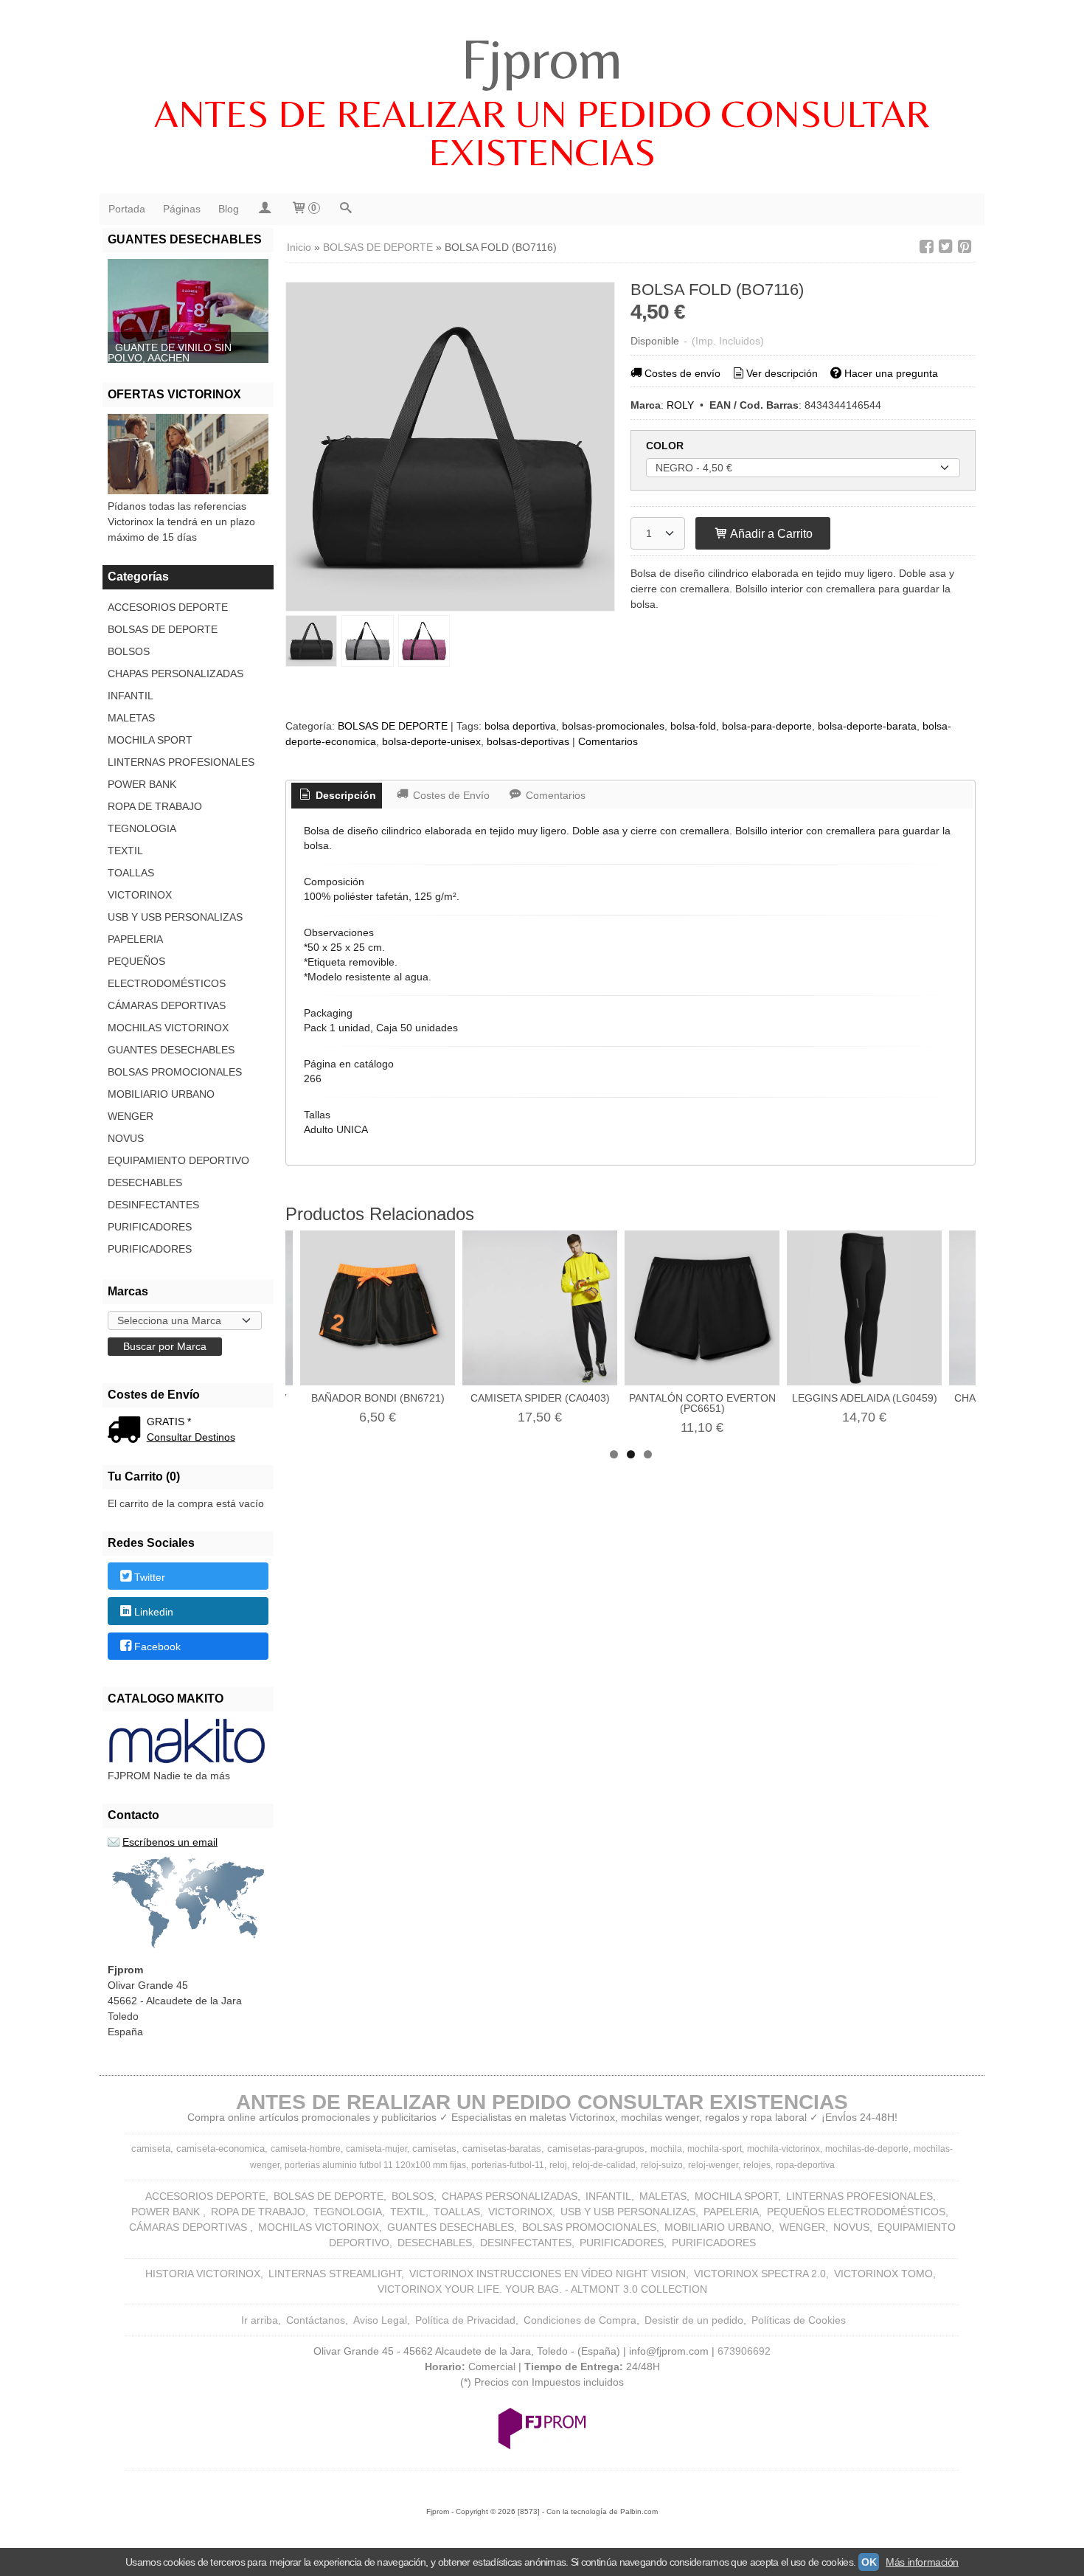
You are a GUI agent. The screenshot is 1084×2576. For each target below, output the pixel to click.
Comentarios (608, 741)
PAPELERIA (135, 939)
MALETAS (131, 718)
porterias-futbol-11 (508, 2165)
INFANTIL (131, 696)
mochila (666, 2149)
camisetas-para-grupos (596, 2149)
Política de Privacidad (465, 2320)
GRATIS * (169, 1422)
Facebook (157, 1647)
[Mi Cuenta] (265, 209)
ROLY (680, 405)
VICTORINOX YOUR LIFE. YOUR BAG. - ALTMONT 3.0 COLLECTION (542, 2289)
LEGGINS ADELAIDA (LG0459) (865, 1398)
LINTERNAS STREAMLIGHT (335, 2274)
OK (869, 2562)
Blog (229, 209)
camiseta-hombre (306, 2149)
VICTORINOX (140, 895)
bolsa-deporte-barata (867, 726)
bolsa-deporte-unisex (431, 741)
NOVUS (126, 1138)
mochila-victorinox (784, 2149)
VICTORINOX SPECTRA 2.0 (760, 2274)
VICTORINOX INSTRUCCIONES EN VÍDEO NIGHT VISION (548, 2274)
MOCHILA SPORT (150, 740)
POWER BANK (142, 784)
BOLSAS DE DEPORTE (163, 629)
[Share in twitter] (945, 247)
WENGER (131, 1116)
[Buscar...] (346, 209)
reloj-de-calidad (604, 2165)
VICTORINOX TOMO (883, 2274)
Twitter (150, 1577)
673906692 (744, 2351)
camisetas (434, 2149)
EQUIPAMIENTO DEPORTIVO (178, 1160)
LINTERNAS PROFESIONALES (181, 762)
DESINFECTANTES (153, 1205)
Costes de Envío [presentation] (450, 795)
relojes (757, 2165)
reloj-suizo (662, 2165)
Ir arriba (260, 2320)
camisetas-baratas (502, 2149)
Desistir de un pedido (694, 2320)
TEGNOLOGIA (142, 828)
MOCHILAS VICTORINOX (168, 1028)
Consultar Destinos (191, 1437)
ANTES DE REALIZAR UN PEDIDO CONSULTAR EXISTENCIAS (542, 133)
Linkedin (154, 1612)
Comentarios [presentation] (554, 795)
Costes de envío (682, 373)
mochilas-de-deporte (867, 2149)
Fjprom (542, 58)
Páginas (182, 209)
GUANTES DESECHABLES (171, 1050)
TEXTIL (125, 851)
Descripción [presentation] (344, 795)
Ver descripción (782, 373)
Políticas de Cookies (799, 2320)
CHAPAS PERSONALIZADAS (176, 674)
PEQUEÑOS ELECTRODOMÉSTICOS (167, 972)
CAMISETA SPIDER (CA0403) (540, 1398)
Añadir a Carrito (770, 533)
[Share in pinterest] (965, 247)
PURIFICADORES (150, 1227)
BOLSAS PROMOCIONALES (175, 1072)
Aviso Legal (380, 2320)
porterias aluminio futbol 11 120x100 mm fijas (375, 2165)
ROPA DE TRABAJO (155, 806)
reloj (558, 2165)
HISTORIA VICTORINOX (203, 2274)
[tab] (337, 796)
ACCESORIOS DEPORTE (168, 607)
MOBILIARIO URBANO (161, 1094)
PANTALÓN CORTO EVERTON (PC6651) (702, 1403)
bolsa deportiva (520, 726)
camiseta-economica (220, 2149)
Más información (922, 2562)
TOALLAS (131, 873)
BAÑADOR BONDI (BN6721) (378, 1398)
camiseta (151, 2149)
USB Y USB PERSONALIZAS (175, 917)
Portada (127, 209)
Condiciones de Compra (580, 2320)
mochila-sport (715, 2149)
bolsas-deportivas (528, 741)
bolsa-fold (693, 726)
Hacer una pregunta (891, 373)
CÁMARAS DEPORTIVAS (167, 1005)
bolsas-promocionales (613, 726)
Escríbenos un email (170, 1842)
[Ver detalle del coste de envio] (127, 1431)
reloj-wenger (713, 2165)
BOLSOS (129, 651)
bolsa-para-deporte (767, 726)
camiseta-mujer (376, 2149)
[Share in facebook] (926, 247)
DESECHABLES (145, 1183)
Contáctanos (316, 2320)
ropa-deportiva (805, 2165)
